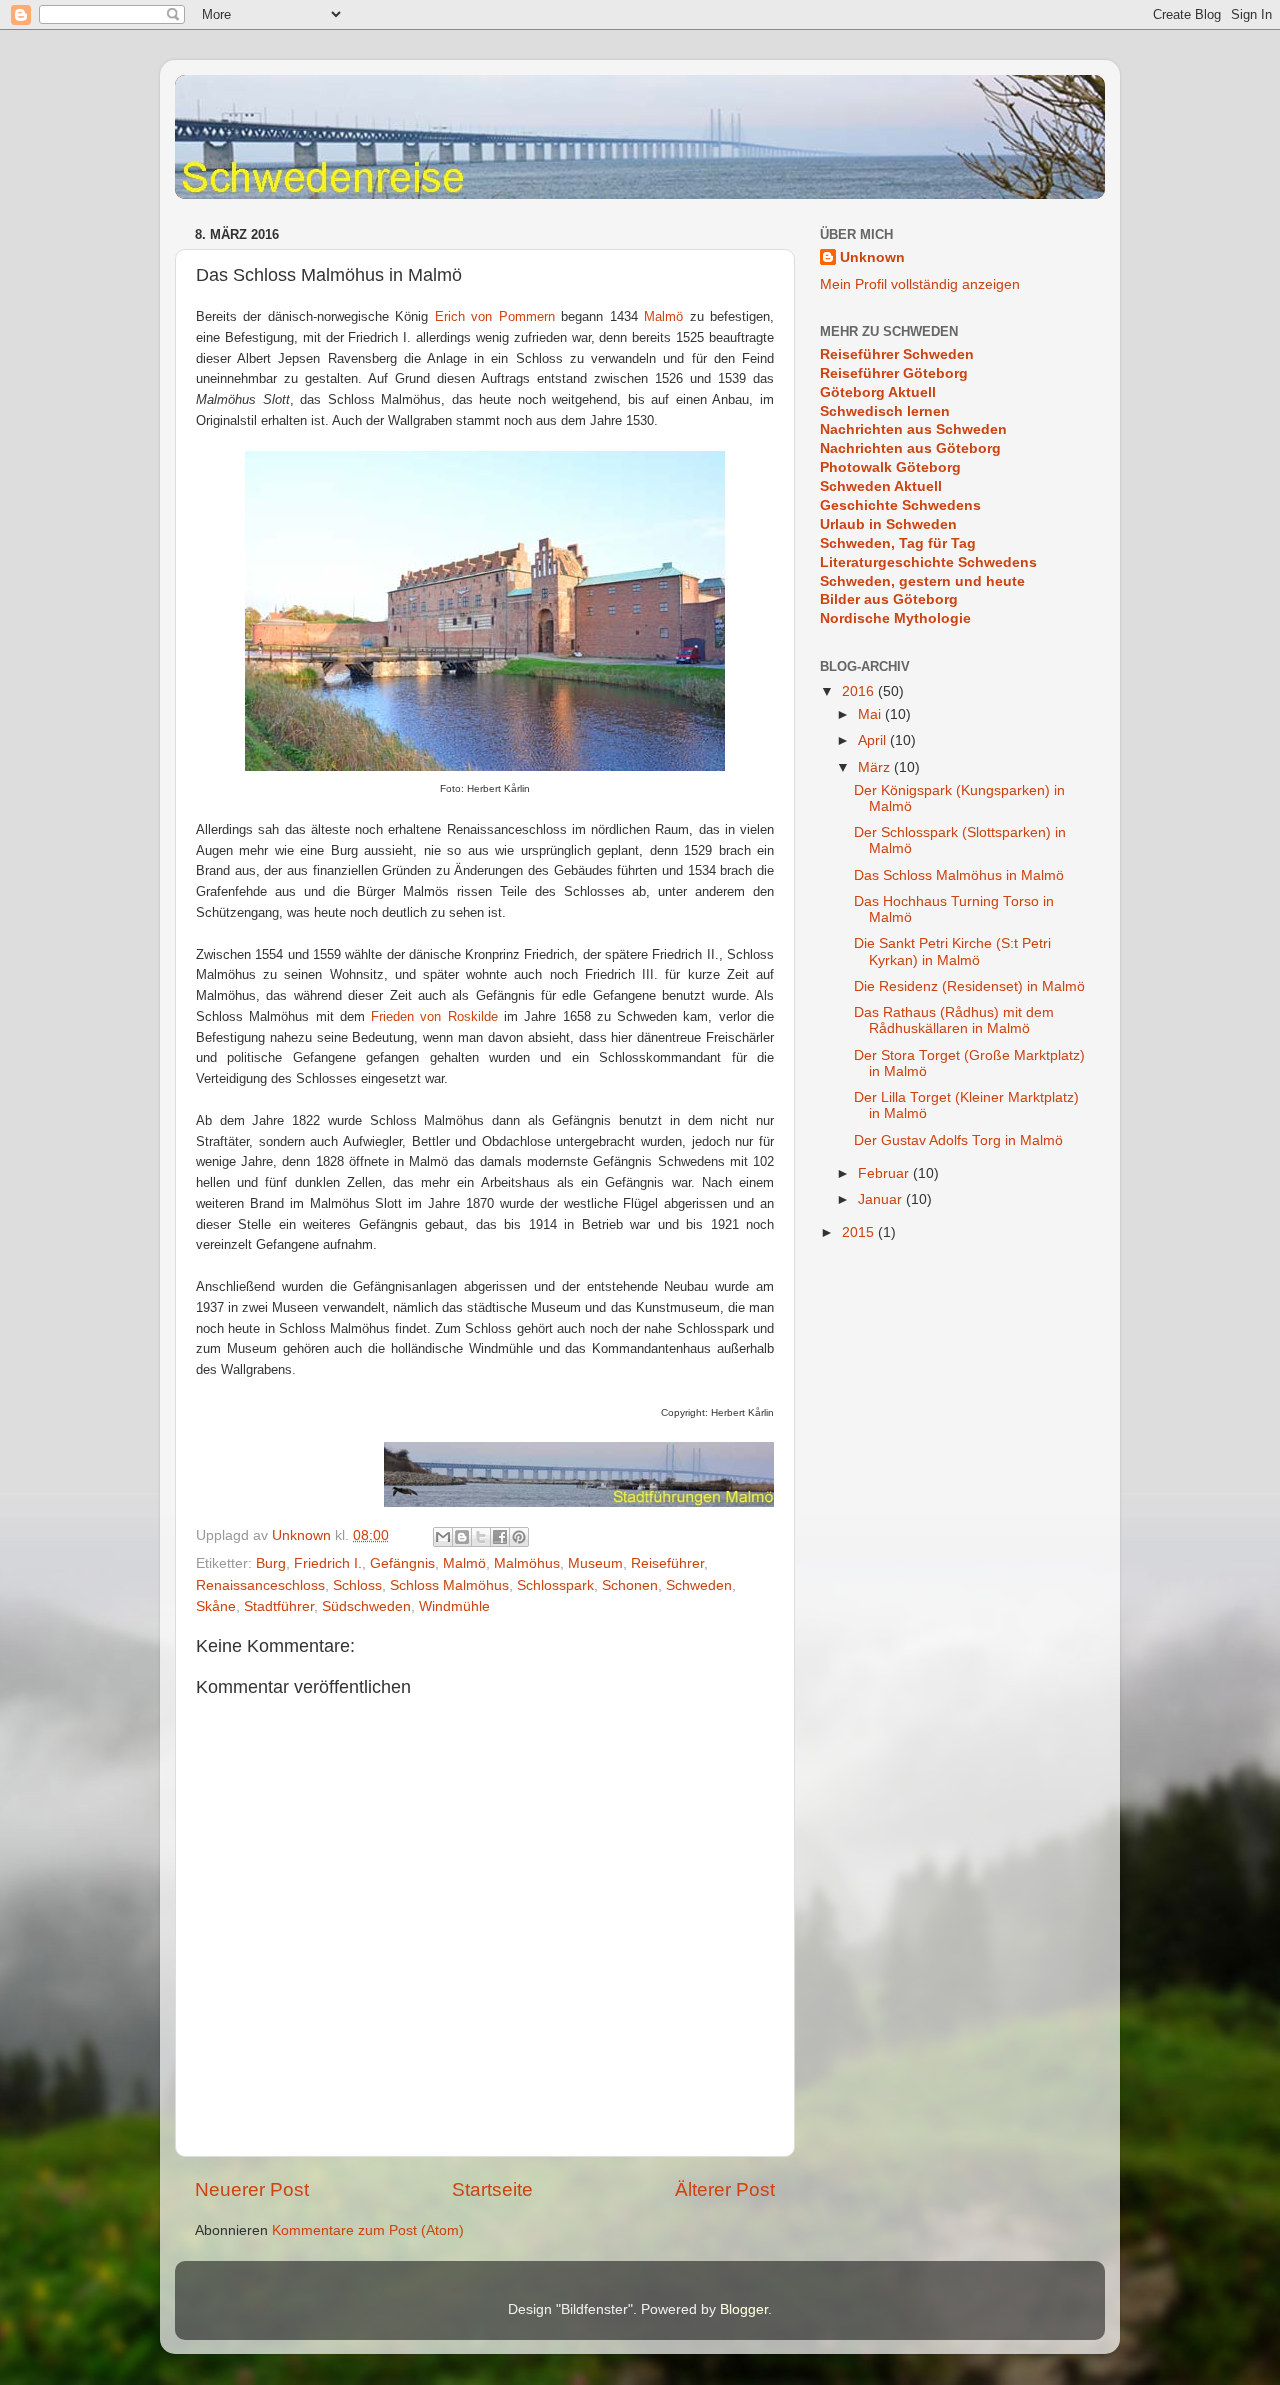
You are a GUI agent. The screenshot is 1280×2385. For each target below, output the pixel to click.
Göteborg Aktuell (878, 392)
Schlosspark (555, 1585)
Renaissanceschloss (260, 1585)
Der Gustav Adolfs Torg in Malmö (958, 1140)
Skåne (216, 1606)
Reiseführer (667, 1563)
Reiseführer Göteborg (894, 373)
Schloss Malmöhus (449, 1585)
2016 (860, 691)
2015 (860, 1232)
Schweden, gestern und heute (922, 581)
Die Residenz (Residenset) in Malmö (969, 986)
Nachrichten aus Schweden (913, 429)
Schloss (357, 1585)
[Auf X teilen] (481, 1537)
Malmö (663, 316)
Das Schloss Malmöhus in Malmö (959, 875)
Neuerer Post (252, 2189)
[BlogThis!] (462, 1537)
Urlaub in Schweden (888, 524)
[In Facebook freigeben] (500, 1537)
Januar (882, 1199)
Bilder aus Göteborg (889, 599)
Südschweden (366, 1606)
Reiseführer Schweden (897, 354)
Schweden (699, 1585)
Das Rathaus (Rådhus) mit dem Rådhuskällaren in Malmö (954, 1020)
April (874, 740)
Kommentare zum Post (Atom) (368, 2230)
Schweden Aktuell (881, 486)
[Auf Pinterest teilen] (519, 1537)
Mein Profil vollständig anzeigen (920, 284)
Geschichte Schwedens (900, 505)
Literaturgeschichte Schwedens (928, 562)
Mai (871, 714)
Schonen (630, 1585)
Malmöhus (527, 1563)
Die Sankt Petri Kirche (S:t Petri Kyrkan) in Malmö (952, 951)
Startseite (492, 2189)
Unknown (872, 257)
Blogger (744, 2309)
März (876, 767)
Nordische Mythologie (895, 618)
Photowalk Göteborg (890, 467)
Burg (271, 1563)
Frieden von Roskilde (434, 1016)
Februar (885, 1173)
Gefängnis (402, 1563)
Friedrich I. (328, 1563)
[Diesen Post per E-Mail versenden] (443, 1537)
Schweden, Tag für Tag (898, 543)
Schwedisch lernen (885, 411)
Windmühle (454, 1606)
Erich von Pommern (495, 316)
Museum (595, 1563)
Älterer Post (725, 2189)
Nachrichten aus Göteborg (910, 448)
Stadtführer (279, 1606)
